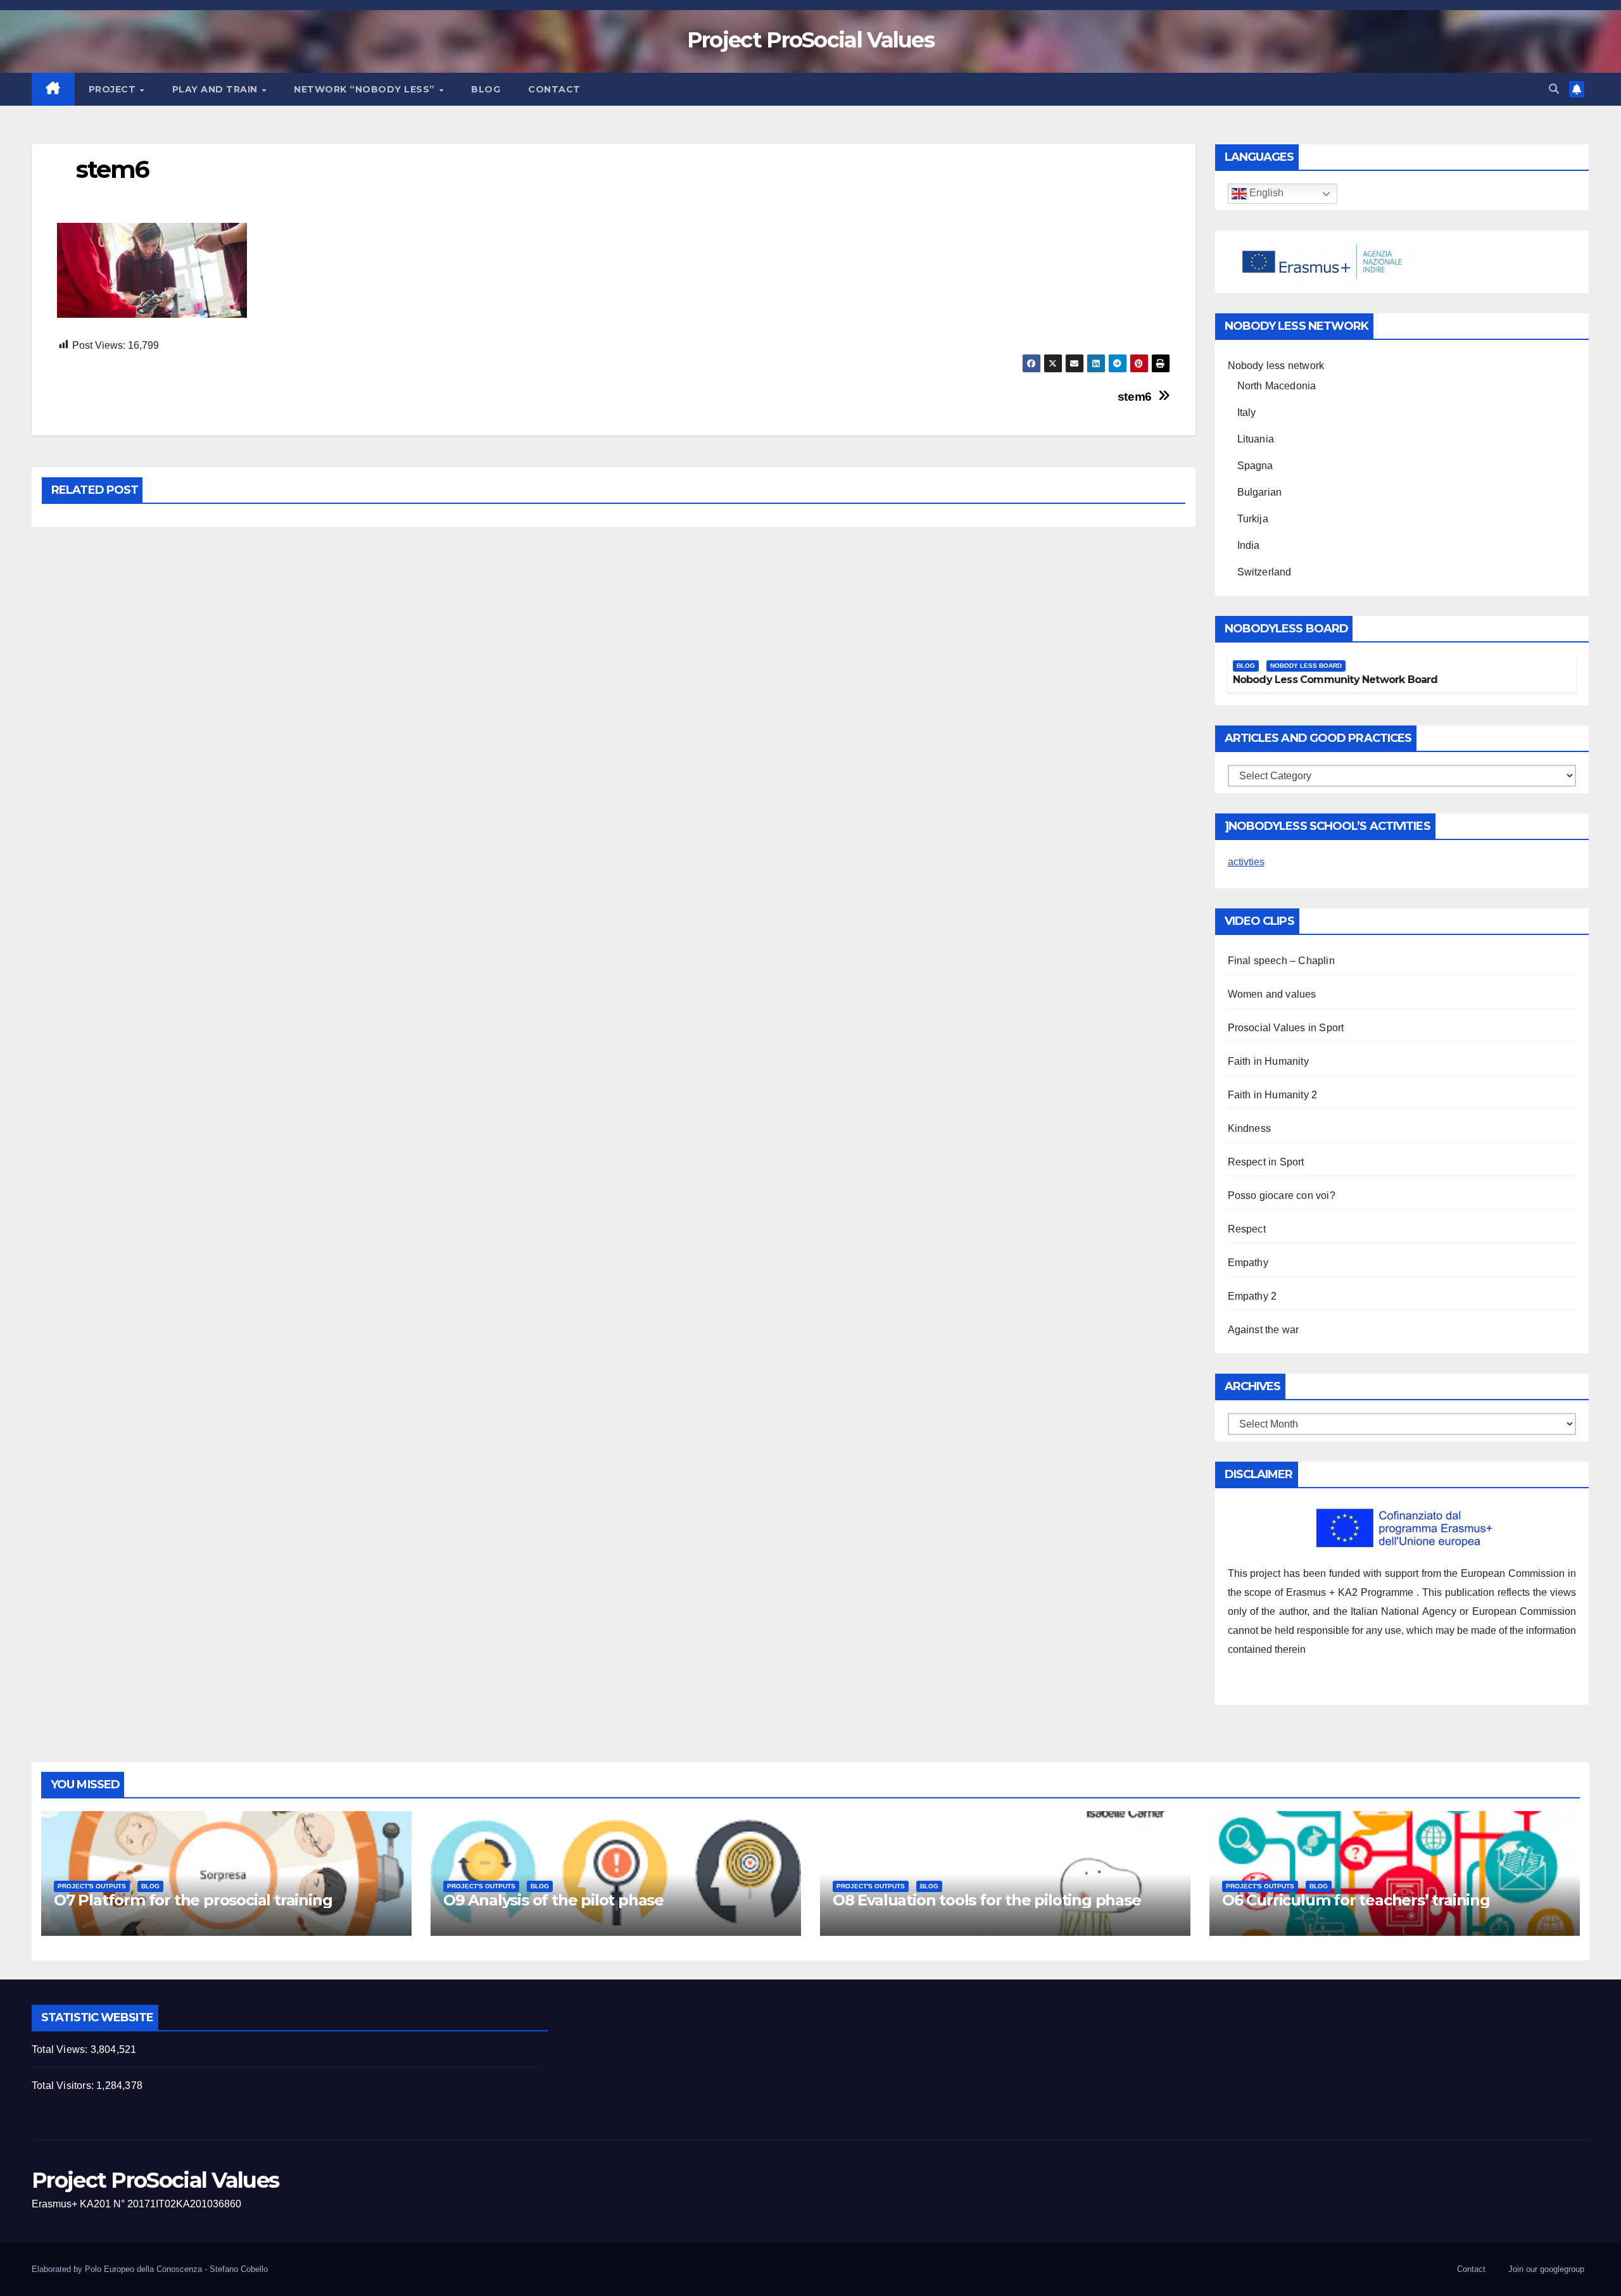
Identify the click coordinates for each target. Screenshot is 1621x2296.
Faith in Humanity (1268, 1061)
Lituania (1256, 439)
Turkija (1253, 519)
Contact (554, 89)
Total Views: (61, 2049)
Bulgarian (1260, 492)
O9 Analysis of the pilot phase (553, 1900)
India (1249, 545)
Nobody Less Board (1306, 666)
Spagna (1255, 466)
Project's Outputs (92, 1886)
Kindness (1250, 1128)
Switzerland (1265, 572)
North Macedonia (1277, 386)
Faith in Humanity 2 (1273, 1095)
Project (114, 89)
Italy (1247, 412)
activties (1246, 862)
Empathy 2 (1252, 1296)
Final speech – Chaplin (1281, 961)
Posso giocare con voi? (1282, 1195)
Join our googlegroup (1546, 2269)
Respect (1247, 1229)
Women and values (1272, 994)
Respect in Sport (1266, 1162)
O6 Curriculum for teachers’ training (1356, 1900)
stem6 (1135, 397)
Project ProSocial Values (810, 40)
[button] (1554, 89)
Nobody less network (1276, 366)
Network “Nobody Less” (366, 89)
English (1265, 193)
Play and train (217, 89)
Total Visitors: (64, 2086)
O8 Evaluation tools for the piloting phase (987, 1900)
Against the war (1264, 1330)
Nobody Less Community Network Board (1335, 680)
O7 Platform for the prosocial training (193, 1900)
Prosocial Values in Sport (1286, 1028)
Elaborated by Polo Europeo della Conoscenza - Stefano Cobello (150, 2269)
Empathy (1248, 1263)
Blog (486, 89)
